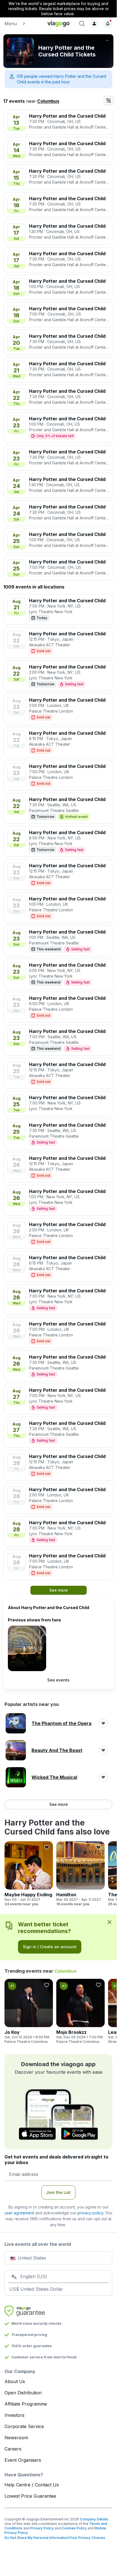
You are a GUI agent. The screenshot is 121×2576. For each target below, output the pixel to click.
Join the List (58, 2192)
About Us (15, 2381)
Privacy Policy (42, 2528)
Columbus (48, 101)
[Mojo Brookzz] (80, 2011)
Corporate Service (24, 2426)
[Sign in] (94, 24)
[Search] (82, 24)
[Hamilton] (80, 1874)
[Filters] (109, 101)
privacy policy (90, 2213)
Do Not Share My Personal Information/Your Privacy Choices (55, 2538)
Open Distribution (23, 2393)
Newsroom (16, 2438)
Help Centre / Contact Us (32, 2485)
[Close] (109, 1922)
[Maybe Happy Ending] (29, 1874)
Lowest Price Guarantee (30, 2496)
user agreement (19, 2213)
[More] (107, 40)
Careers (13, 2449)
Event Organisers (23, 2460)
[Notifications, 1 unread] (108, 24)
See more (59, 1804)
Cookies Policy (74, 2528)
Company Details (94, 2519)
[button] (23, 24)
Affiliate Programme (26, 2404)
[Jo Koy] (29, 2011)
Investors (14, 2415)
